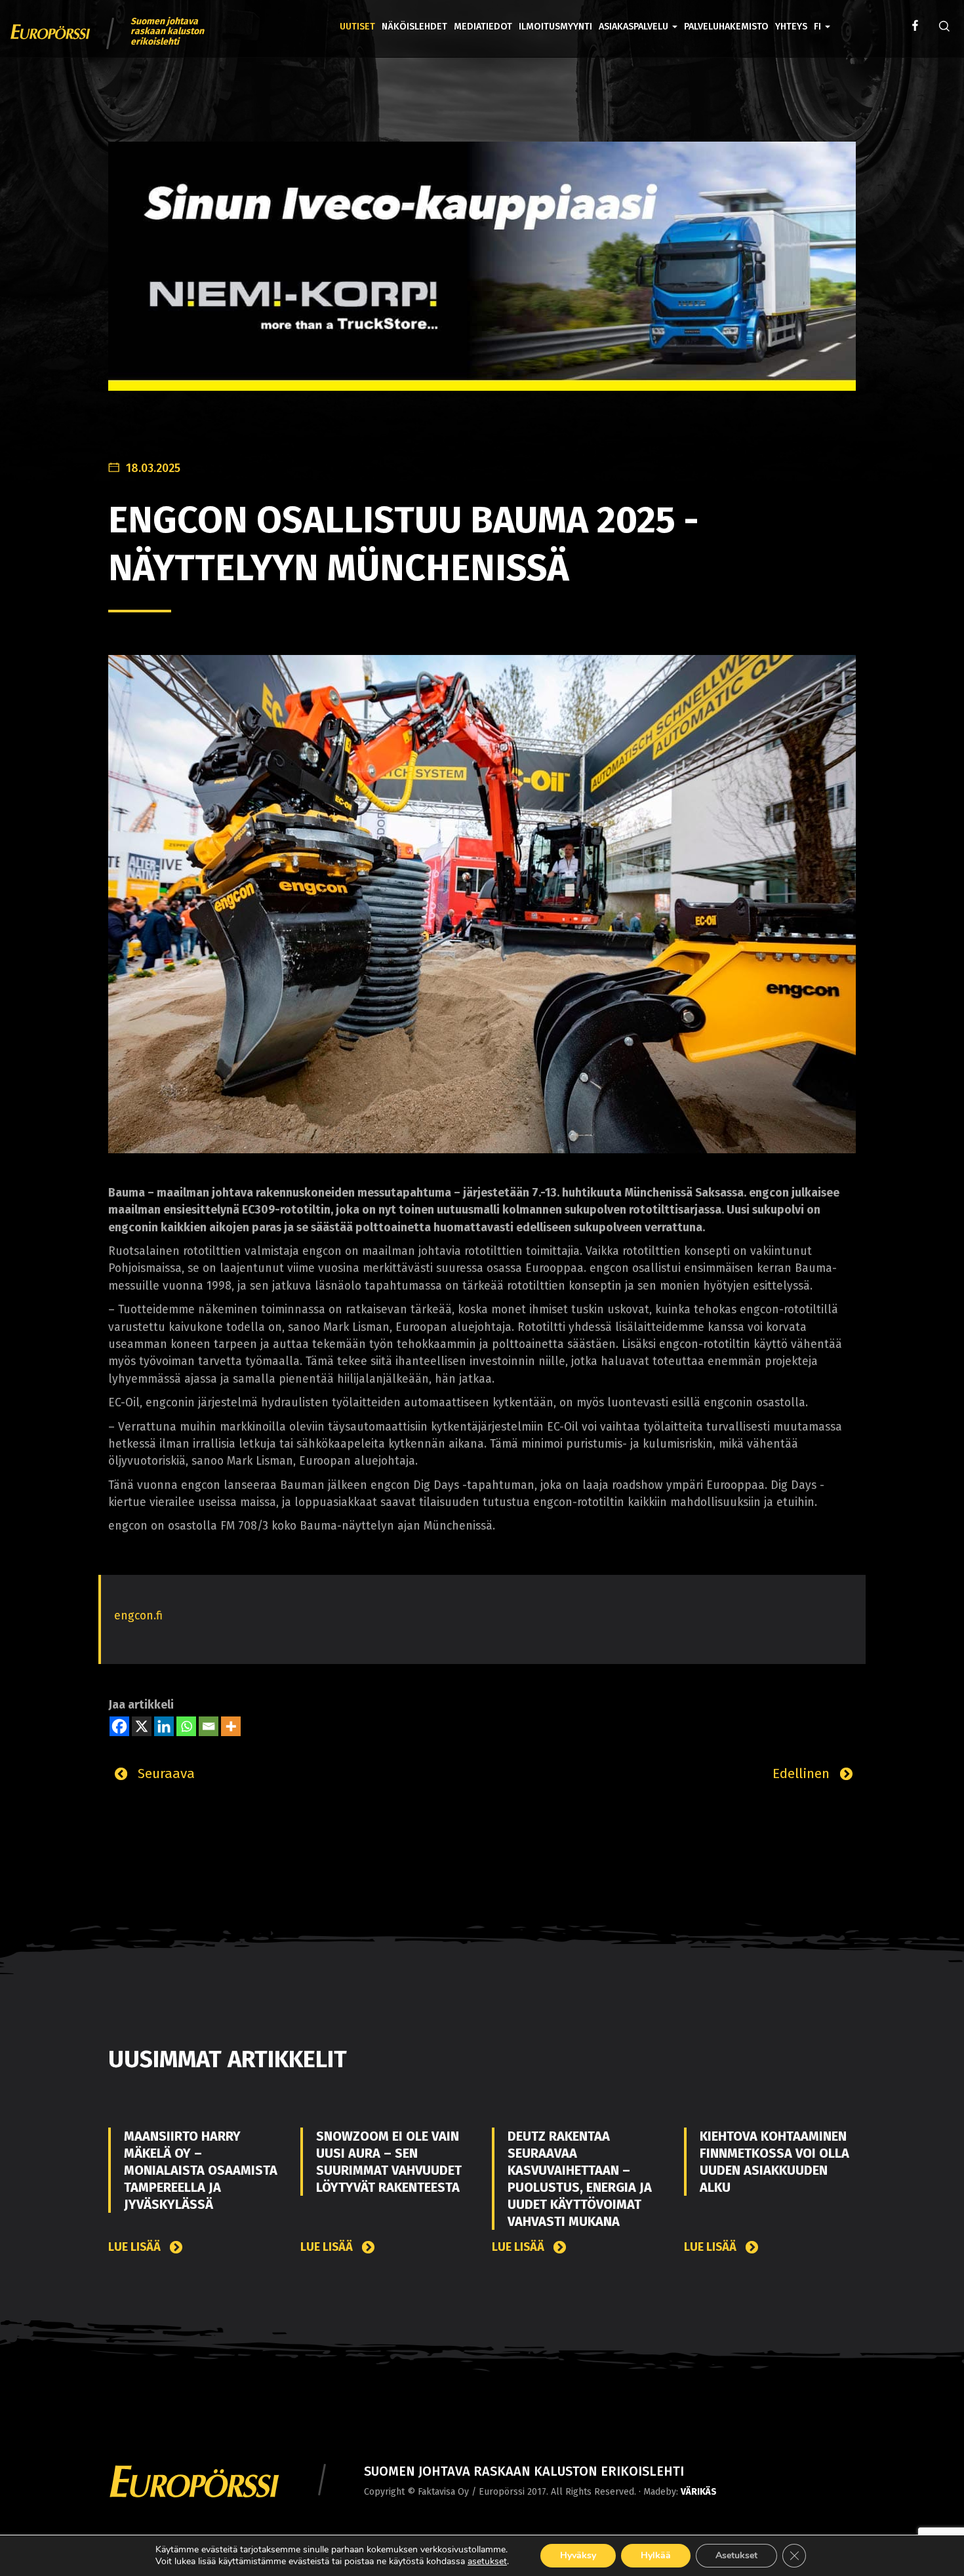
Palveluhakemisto (726, 27)
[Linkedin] (164, 1726)
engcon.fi (138, 1616)
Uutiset (357, 27)
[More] (231, 1726)
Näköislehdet (414, 27)
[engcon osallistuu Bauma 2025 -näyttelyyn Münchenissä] (482, 903)
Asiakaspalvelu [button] (635, 27)
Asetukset (736, 2555)
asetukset (487, 2562)
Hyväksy (578, 2555)
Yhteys (791, 27)
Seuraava (164, 1773)
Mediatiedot (483, 27)
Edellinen (803, 1773)
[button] (822, 17)
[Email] (209, 1726)
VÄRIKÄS (699, 2492)
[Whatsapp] (186, 1726)
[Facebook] (119, 1726)
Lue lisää (136, 2247)
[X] (142, 1726)
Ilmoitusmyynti (555, 27)
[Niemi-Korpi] (482, 276)
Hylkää (656, 2555)
